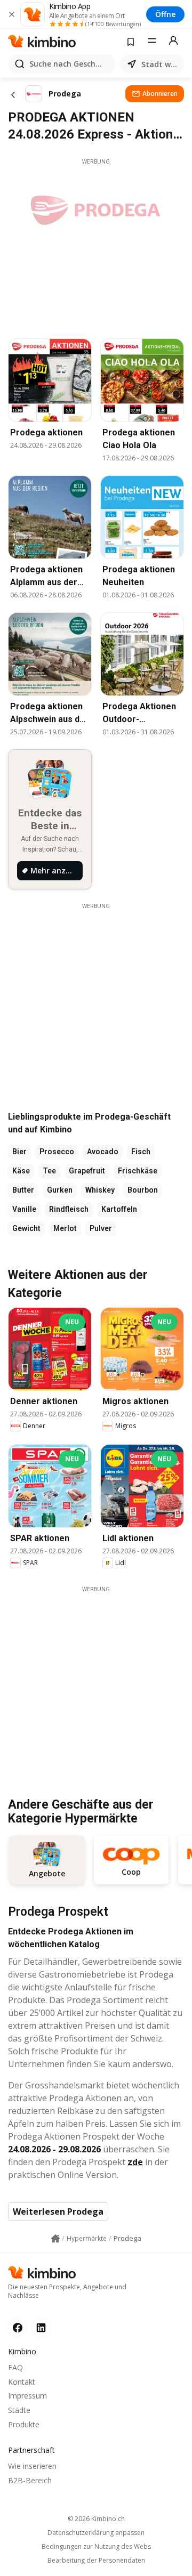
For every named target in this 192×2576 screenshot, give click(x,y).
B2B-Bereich (30, 2480)
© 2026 (96, 2519)
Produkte (24, 2424)
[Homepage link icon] (55, 2239)
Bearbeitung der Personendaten (96, 2561)
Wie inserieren (32, 2466)
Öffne (165, 14)
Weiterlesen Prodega (58, 2212)
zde (135, 2162)
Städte (19, 2410)
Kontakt (22, 2382)
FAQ (15, 2367)
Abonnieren (160, 94)
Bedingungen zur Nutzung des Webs (96, 2547)
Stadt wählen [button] (161, 64)
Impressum (27, 2396)
